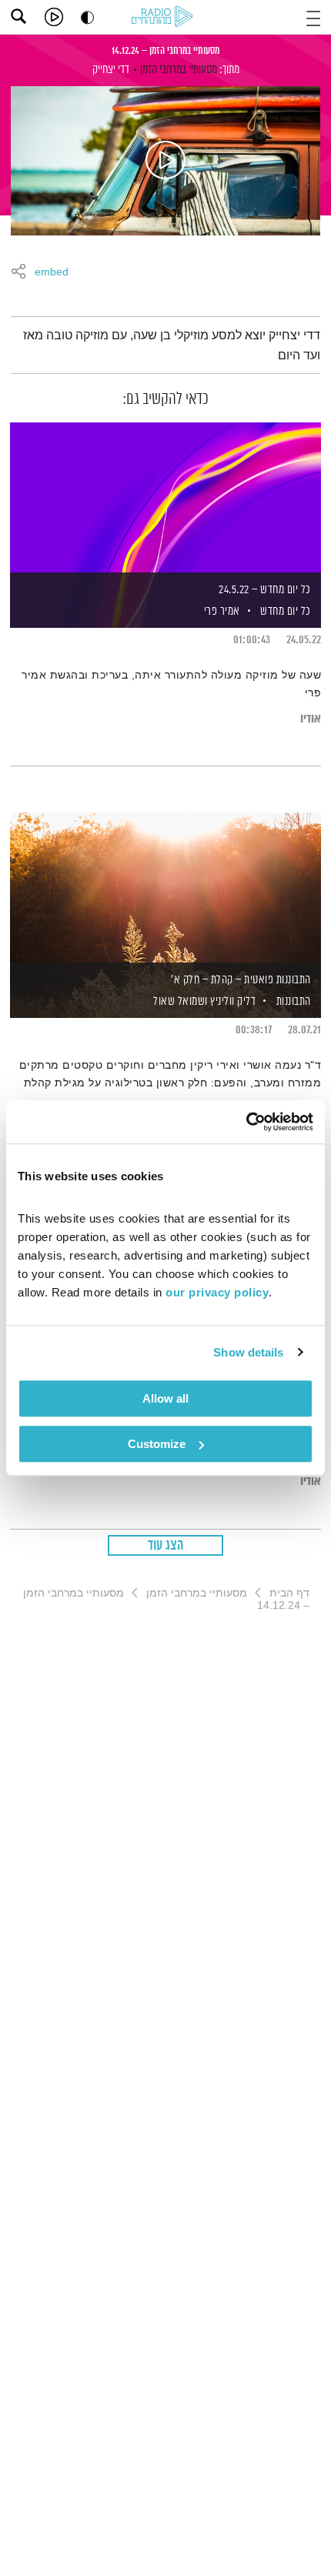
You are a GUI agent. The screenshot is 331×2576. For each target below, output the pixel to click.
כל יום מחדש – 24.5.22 (265, 590)
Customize (157, 1444)
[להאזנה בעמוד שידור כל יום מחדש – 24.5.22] (165, 499)
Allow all (165, 1398)
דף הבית (289, 1593)
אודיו (311, 719)
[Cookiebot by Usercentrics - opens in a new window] (246, 1122)
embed (52, 272)
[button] (313, 17)
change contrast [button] (87, 17)
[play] (54, 17)
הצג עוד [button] (166, 1546)
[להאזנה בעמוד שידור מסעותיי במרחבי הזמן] (165, 161)
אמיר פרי (221, 611)
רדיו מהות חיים (165, 18)
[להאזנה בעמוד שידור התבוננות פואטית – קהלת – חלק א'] (165, 889)
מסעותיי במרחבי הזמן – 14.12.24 (165, 51)
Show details (248, 1352)
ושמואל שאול (179, 1001)
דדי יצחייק (111, 70)
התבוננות (294, 1001)
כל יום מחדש (286, 611)
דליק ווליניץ (232, 1001)
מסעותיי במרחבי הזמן (179, 70)
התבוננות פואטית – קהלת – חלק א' (241, 980)
